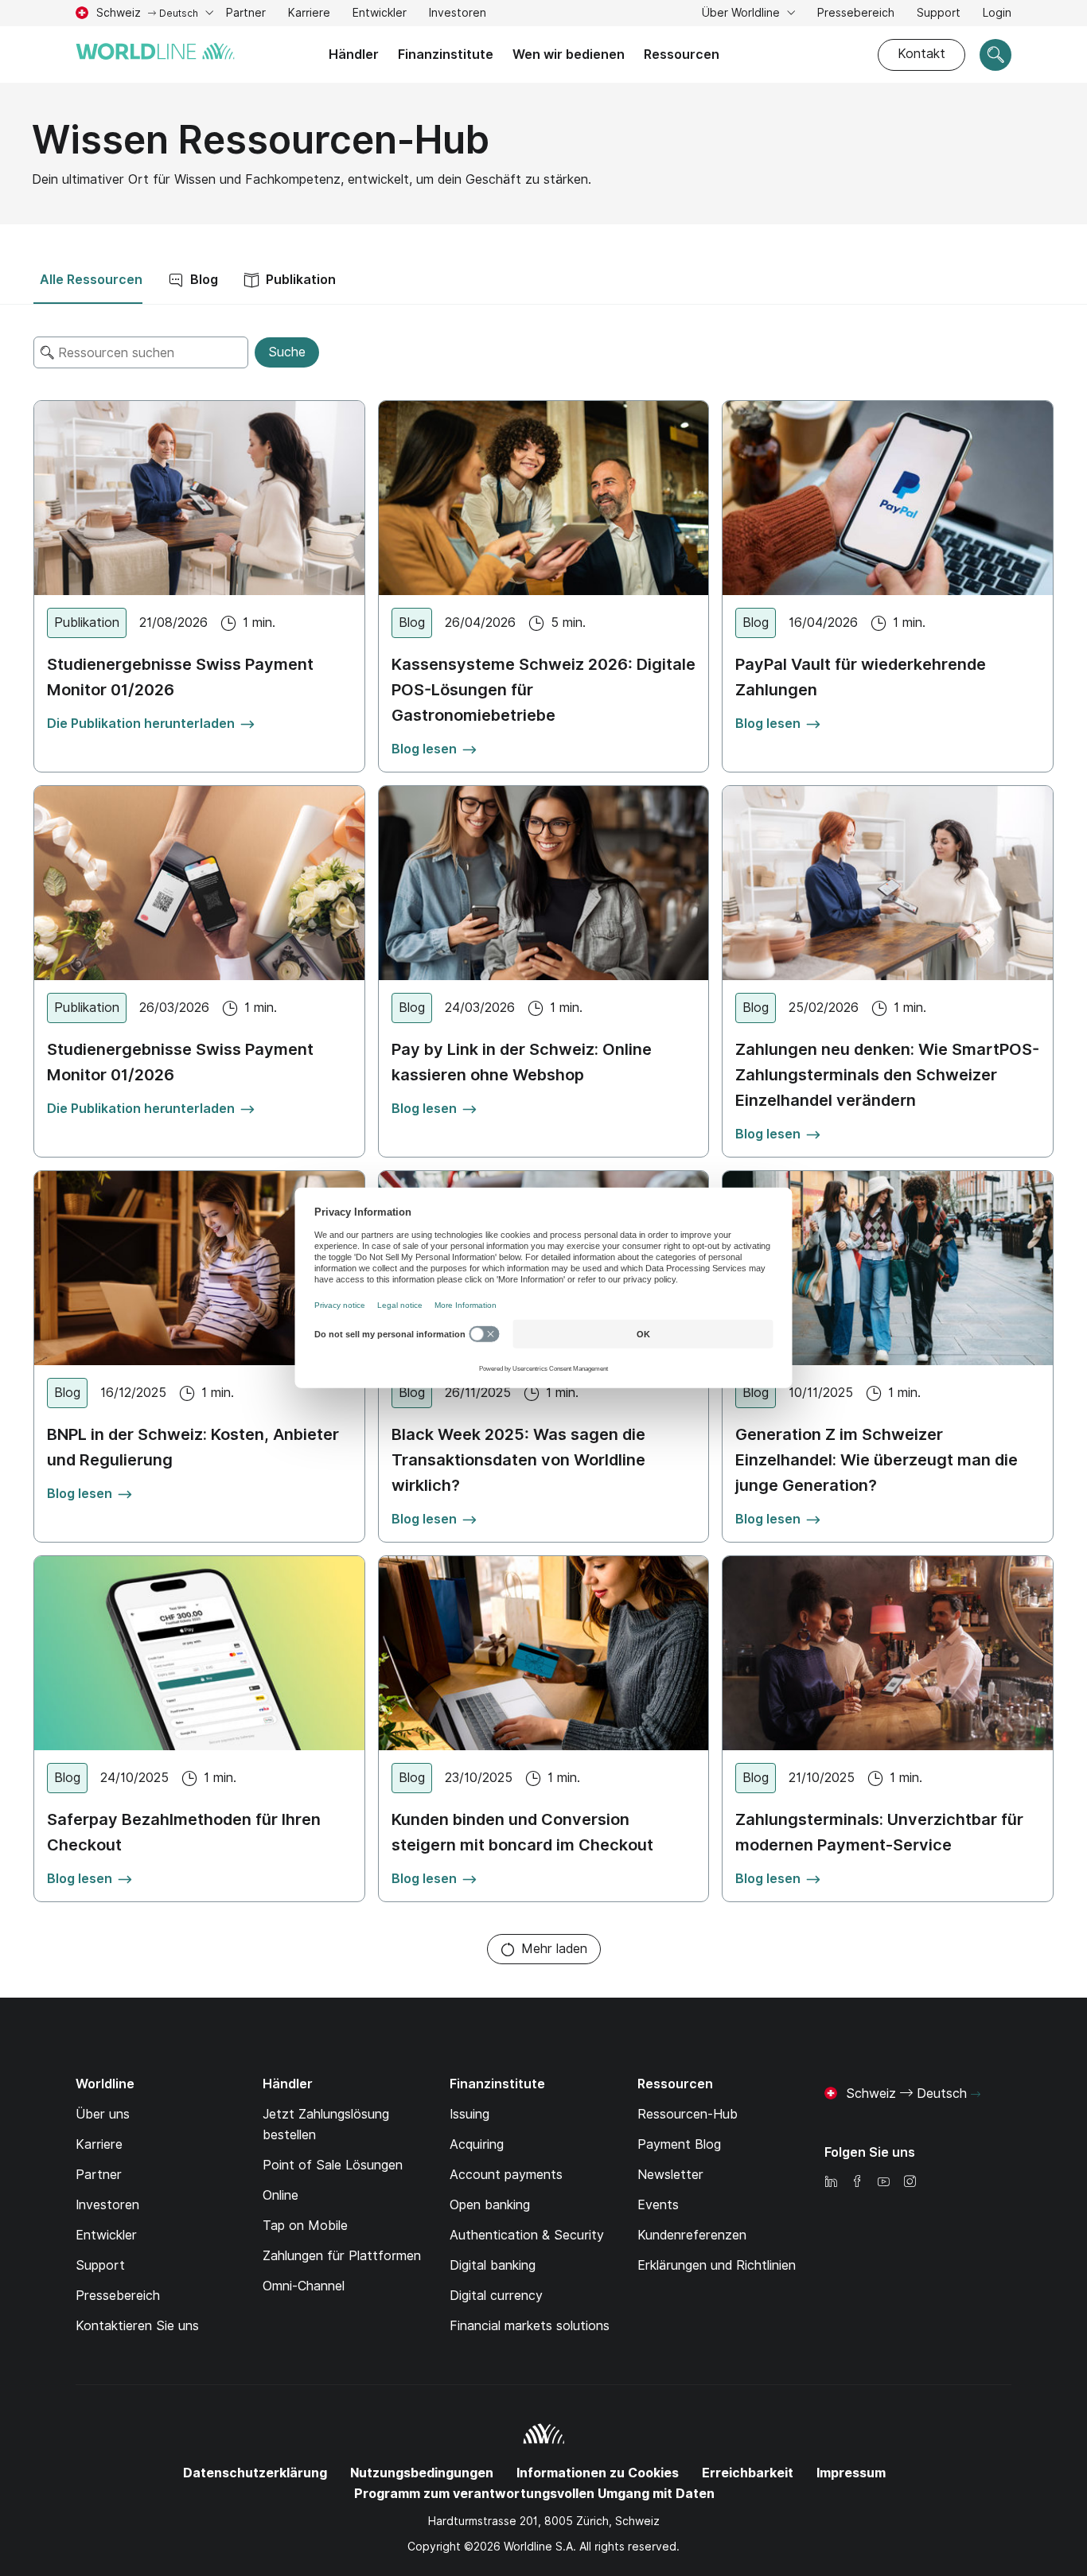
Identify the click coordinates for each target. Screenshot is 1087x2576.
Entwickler (380, 13)
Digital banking (493, 2265)
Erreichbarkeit (748, 2473)
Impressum (851, 2473)
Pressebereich (856, 13)
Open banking (490, 2205)
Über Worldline (742, 13)
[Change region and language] (976, 2095)
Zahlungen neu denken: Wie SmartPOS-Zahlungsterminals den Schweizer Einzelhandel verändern (887, 1075)
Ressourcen (682, 54)
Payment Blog (679, 2144)
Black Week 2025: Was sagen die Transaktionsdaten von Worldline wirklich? (518, 1460)
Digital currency (496, 2296)
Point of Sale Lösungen (333, 2165)
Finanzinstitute (446, 54)
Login (997, 13)
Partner (246, 13)
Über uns (103, 2114)
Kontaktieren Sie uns (137, 2326)
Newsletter (670, 2175)
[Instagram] (910, 2183)
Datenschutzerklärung (255, 2473)
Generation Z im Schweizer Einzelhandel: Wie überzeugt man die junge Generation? (877, 1460)
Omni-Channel (304, 2286)
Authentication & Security (527, 2235)
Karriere (309, 15)
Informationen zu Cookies (598, 2473)
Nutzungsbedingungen (422, 2473)
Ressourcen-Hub (688, 2114)
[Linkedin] (831, 2183)
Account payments (506, 2175)
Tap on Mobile (305, 2226)
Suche (287, 352)
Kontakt (921, 54)
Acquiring (477, 2144)
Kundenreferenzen (692, 2235)
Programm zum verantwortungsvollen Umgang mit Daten (534, 2494)
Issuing (469, 2114)
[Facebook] (857, 2183)
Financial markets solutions (530, 2326)
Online (281, 2195)
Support (939, 15)
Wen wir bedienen (569, 54)
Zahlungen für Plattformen (342, 2256)
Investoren (458, 15)
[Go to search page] (995, 55)
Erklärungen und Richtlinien (717, 2265)
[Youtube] (883, 2183)
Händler (354, 54)
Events (658, 2205)
